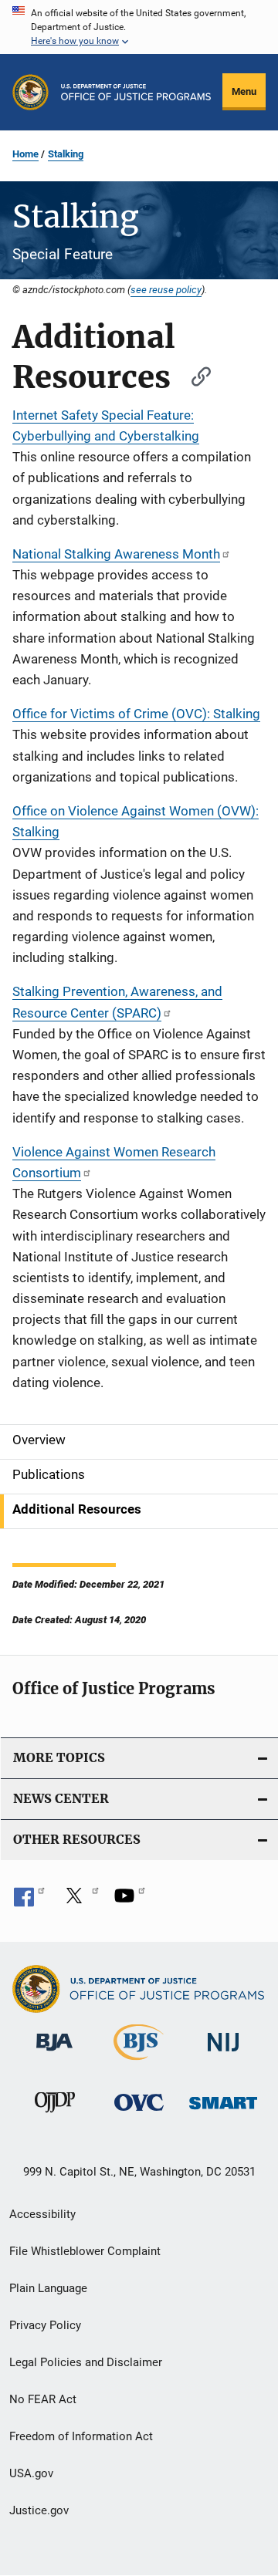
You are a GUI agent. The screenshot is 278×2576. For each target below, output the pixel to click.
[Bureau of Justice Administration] (54, 2054)
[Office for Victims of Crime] (139, 2113)
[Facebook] (29, 1901)
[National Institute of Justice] (223, 2054)
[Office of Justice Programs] (31, 92)
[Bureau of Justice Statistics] (139, 2063)
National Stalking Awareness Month (116, 554)
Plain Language (48, 2288)
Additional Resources (77, 1509)
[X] (80, 1901)
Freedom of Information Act (81, 2436)
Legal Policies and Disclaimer (86, 2362)
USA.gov (31, 2473)
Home (25, 154)
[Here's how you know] (139, 27)
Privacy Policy (45, 2325)
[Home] (136, 92)
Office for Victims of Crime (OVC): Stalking (136, 714)
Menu (244, 91)
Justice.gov (39, 2510)
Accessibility (42, 2214)
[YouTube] (130, 1901)
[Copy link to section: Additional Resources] (194, 375)
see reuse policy (166, 289)
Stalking (66, 154)
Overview (39, 1440)
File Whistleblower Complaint (85, 2251)
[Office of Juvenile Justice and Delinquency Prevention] (55, 2115)
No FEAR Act (43, 2399)
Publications (49, 1474)
